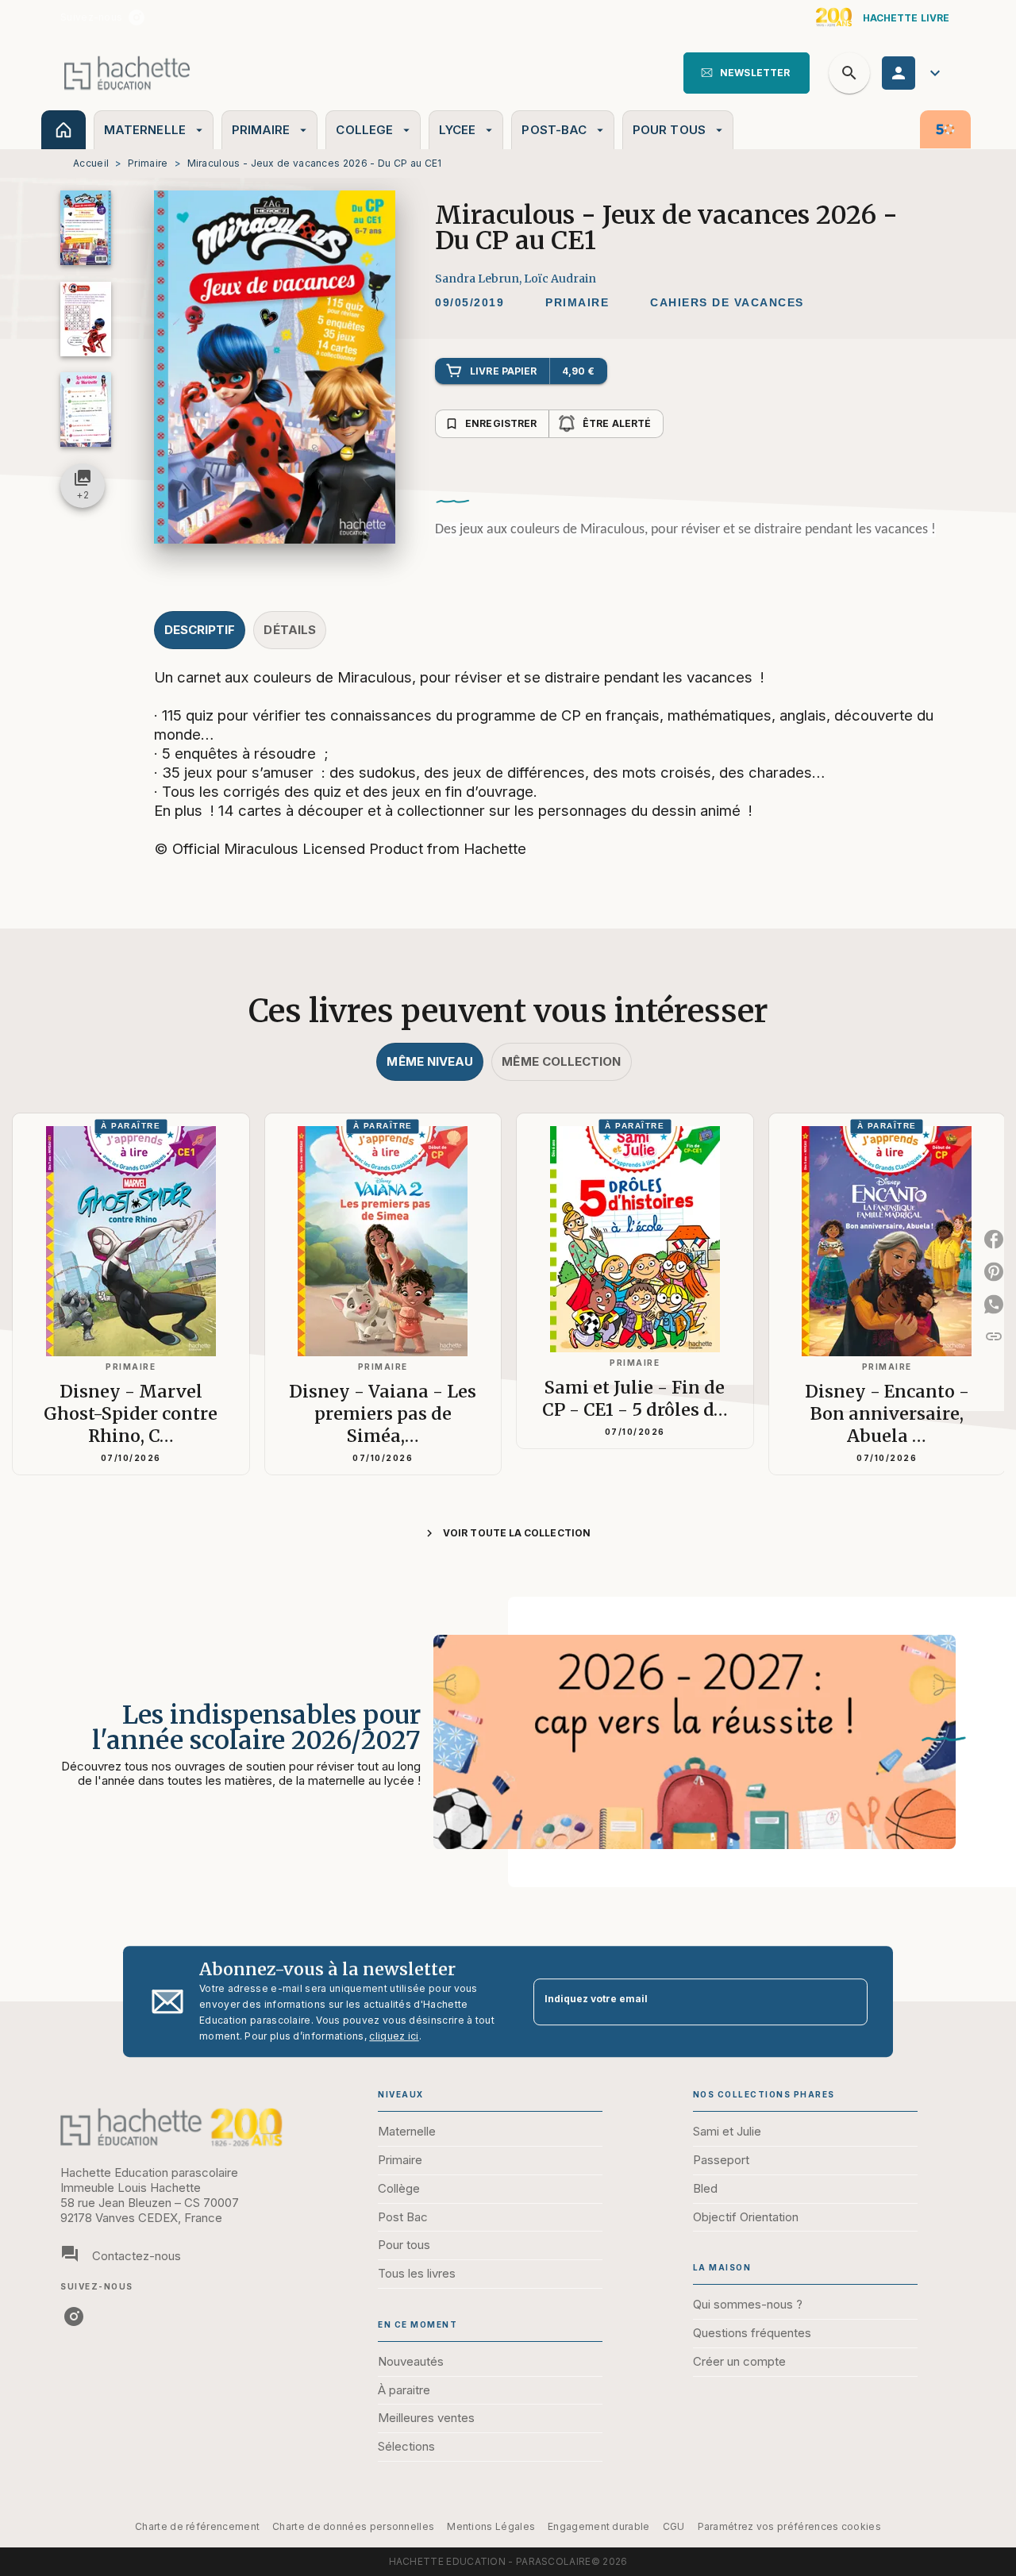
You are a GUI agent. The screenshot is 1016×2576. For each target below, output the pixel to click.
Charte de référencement (197, 2526)
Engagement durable (598, 2526)
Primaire (148, 163)
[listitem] (137, 17)
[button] (747, 73)
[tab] (63, 130)
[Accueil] (127, 73)
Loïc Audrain (560, 279)
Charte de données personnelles (353, 2526)
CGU (674, 2526)
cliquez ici (394, 2036)
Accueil (91, 163)
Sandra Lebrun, (479, 279)
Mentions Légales (491, 2526)
